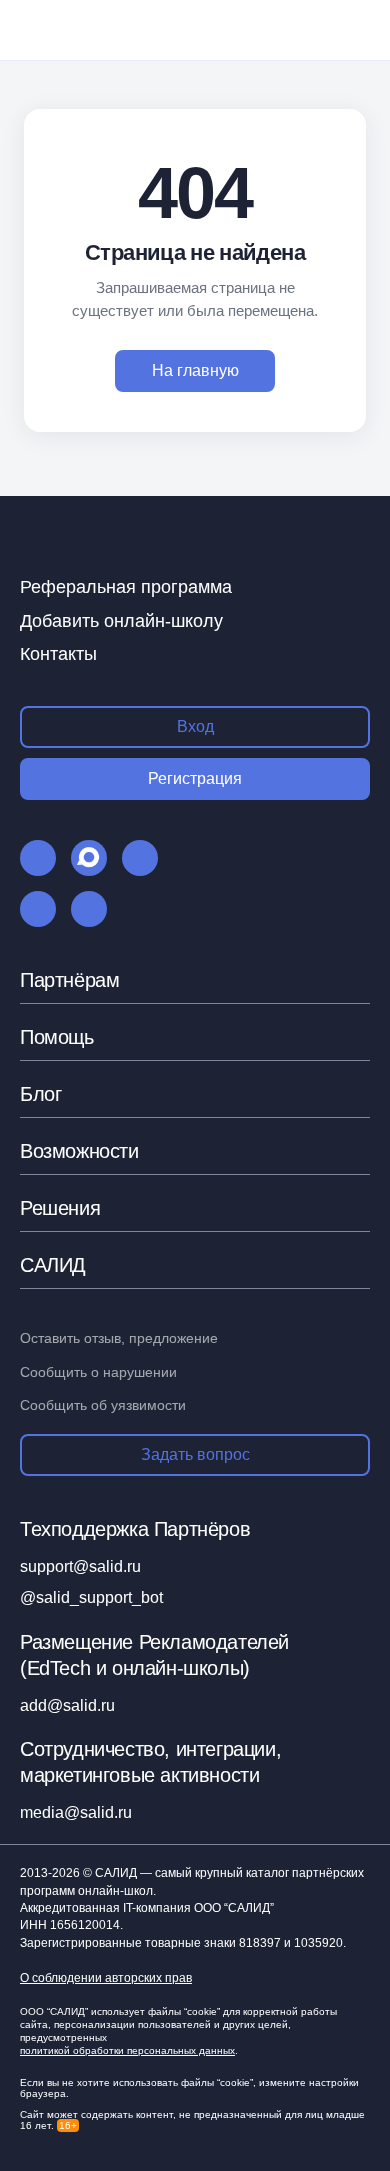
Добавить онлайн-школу (121, 621)
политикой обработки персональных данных (127, 2050)
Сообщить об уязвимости (103, 1405)
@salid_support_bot (91, 1597)
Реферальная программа (126, 587)
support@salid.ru (80, 1566)
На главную (195, 370)
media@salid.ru (76, 1812)
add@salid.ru (67, 1705)
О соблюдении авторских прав (106, 1978)
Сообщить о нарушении (98, 1372)
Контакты (58, 654)
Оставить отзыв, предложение (119, 1338)
